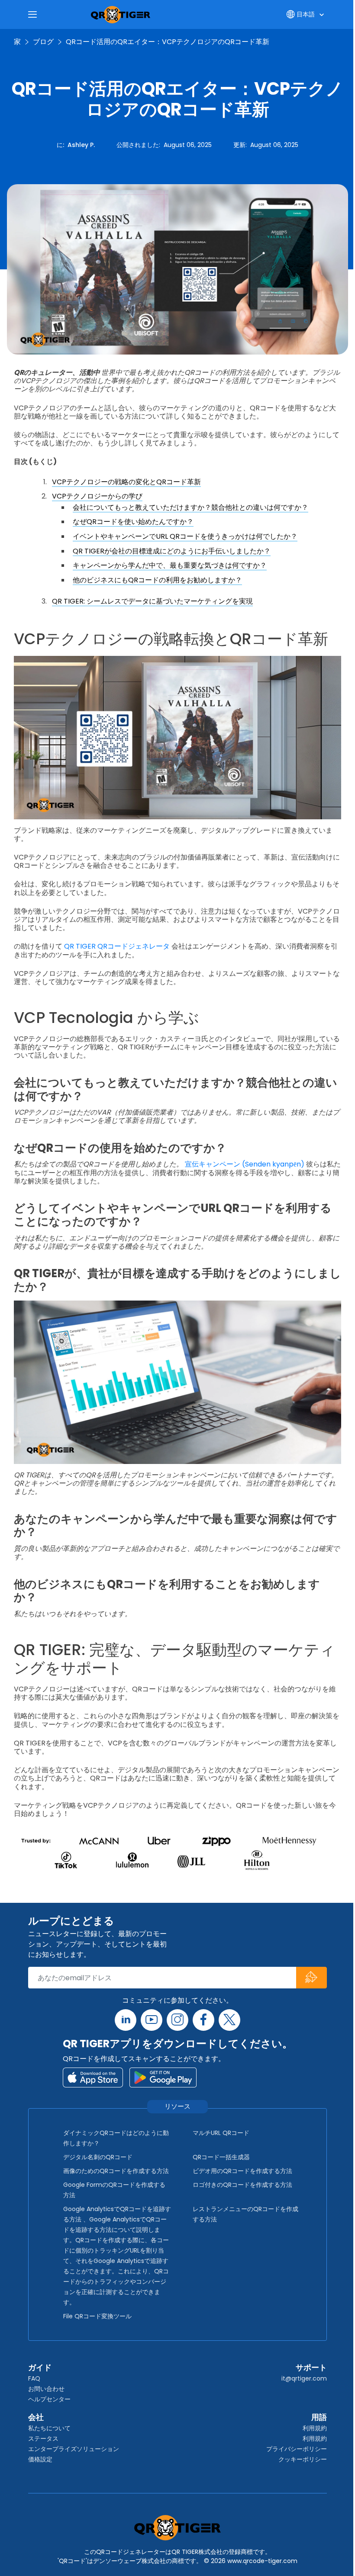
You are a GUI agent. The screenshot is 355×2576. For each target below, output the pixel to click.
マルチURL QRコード (221, 2133)
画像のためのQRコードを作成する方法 (116, 2171)
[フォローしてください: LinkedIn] (126, 2020)
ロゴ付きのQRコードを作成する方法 (242, 2185)
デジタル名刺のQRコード (98, 2157)
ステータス (43, 2439)
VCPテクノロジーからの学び (97, 496)
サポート (311, 2367)
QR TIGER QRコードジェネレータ (117, 946)
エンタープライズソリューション (74, 2449)
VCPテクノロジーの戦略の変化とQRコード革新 (126, 482)
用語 (319, 2417)
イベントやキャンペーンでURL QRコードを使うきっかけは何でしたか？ (185, 536)
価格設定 (40, 2459)
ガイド (40, 2367)
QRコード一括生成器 (221, 2157)
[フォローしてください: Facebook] (203, 2020)
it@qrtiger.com (304, 2378)
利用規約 (315, 2428)
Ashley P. (81, 145)
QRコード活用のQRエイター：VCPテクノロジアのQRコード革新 (168, 42)
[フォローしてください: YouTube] (152, 2020)
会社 (36, 2417)
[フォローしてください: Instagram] (177, 2020)
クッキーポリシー (303, 2459)
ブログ (43, 42)
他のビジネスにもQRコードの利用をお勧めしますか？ (157, 580)
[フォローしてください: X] (229, 2020)
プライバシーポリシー (297, 2449)
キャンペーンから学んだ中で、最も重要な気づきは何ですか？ (170, 565)
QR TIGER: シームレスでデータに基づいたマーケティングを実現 (152, 601)
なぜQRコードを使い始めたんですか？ (133, 522)
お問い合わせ (46, 2389)
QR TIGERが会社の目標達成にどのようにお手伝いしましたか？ (172, 551)
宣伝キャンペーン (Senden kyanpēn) (245, 1164)
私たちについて (49, 2428)
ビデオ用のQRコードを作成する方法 (242, 2171)
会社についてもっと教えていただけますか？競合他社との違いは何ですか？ (190, 507)
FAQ (34, 2378)
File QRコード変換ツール (97, 2316)
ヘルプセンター (49, 2399)
